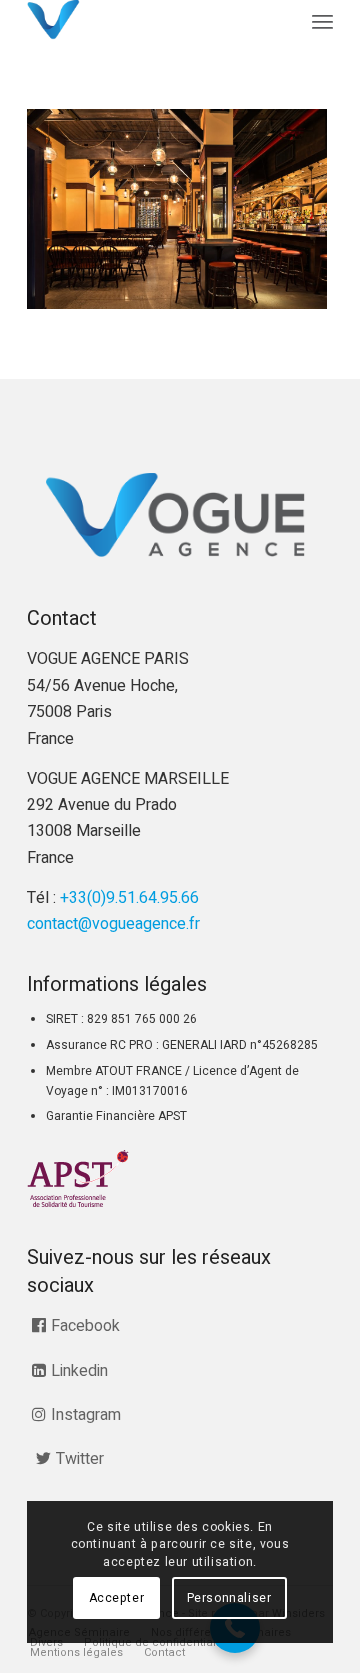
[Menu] (322, 22)
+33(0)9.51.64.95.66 (129, 898)
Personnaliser (229, 1598)
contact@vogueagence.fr (113, 924)
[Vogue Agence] (149, 20)
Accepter (117, 1598)
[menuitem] (322, 22)
